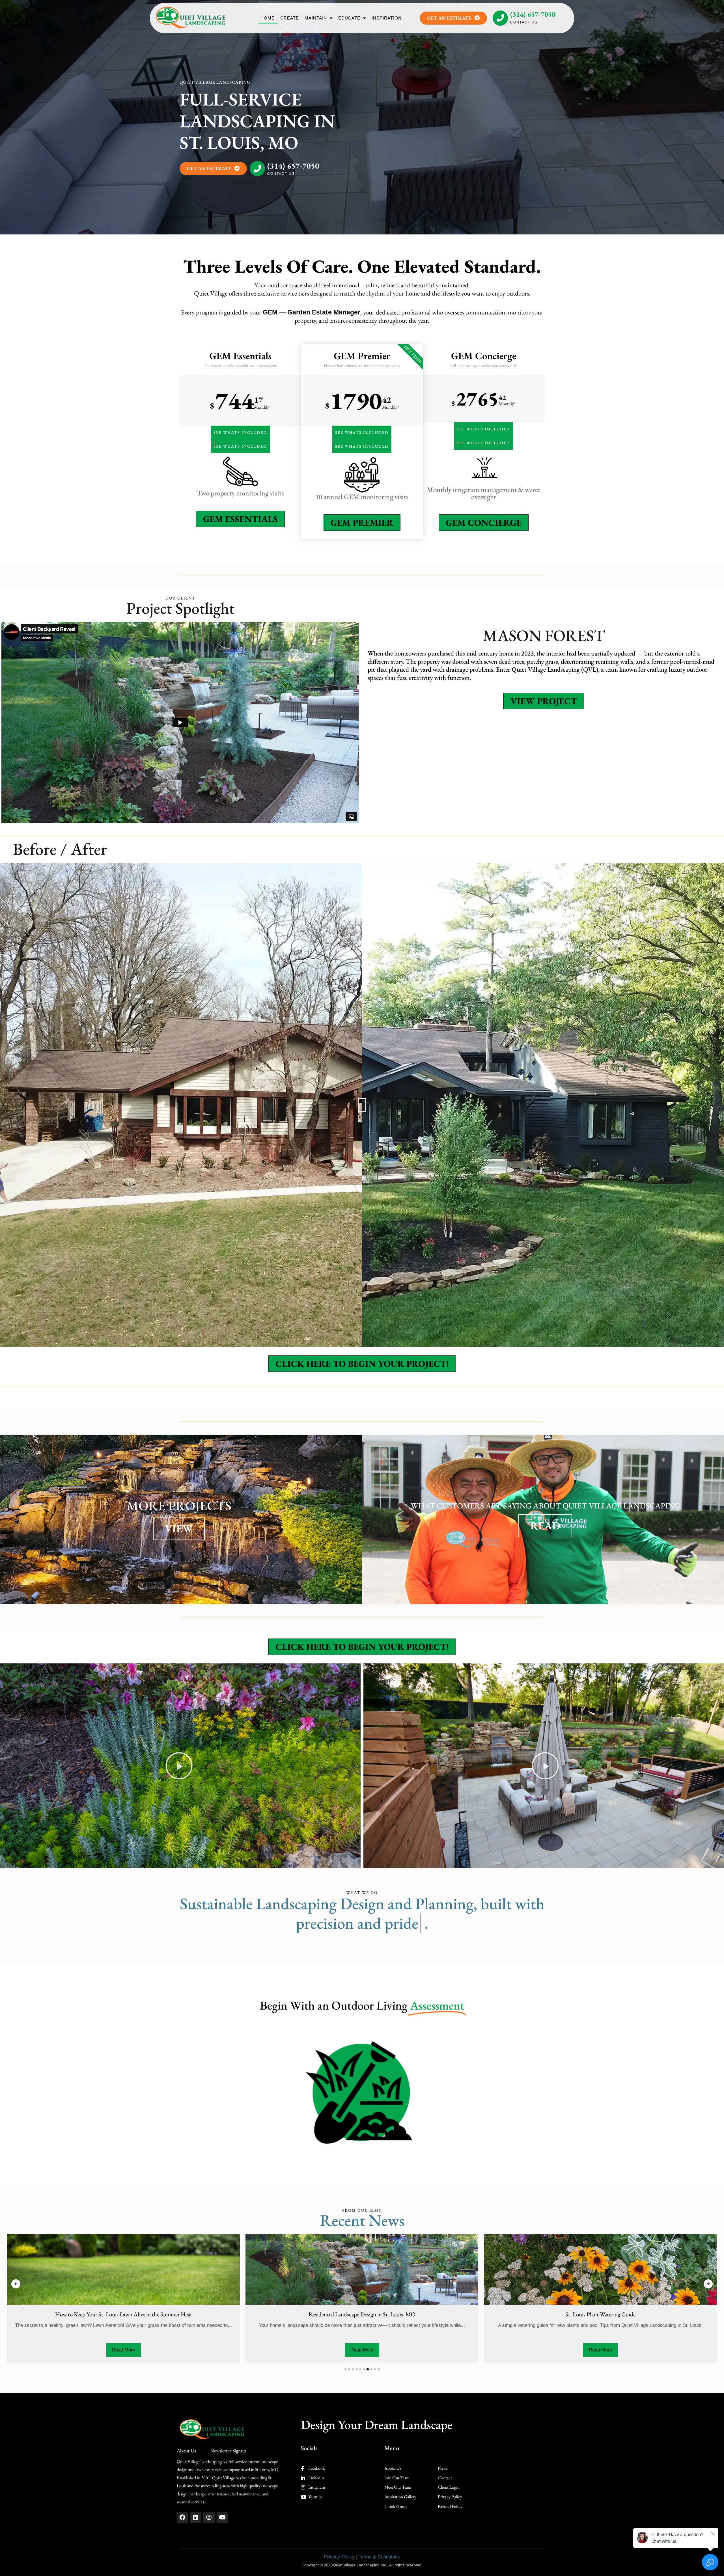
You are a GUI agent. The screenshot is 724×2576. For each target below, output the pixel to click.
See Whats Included (240, 432)
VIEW (179, 1528)
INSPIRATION (387, 18)
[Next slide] (708, 2284)
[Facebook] (182, 2517)
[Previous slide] (16, 2284)
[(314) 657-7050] (500, 18)
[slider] (362, 1105)
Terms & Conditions (379, 2557)
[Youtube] (222, 2517)
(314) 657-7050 (533, 14)
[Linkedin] (196, 2517)
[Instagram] (209, 2517)
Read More (124, 2350)
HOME (268, 18)
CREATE (290, 18)
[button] (179, 1766)
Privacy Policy (339, 2557)
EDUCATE (349, 18)
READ (545, 1526)
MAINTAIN (316, 18)
